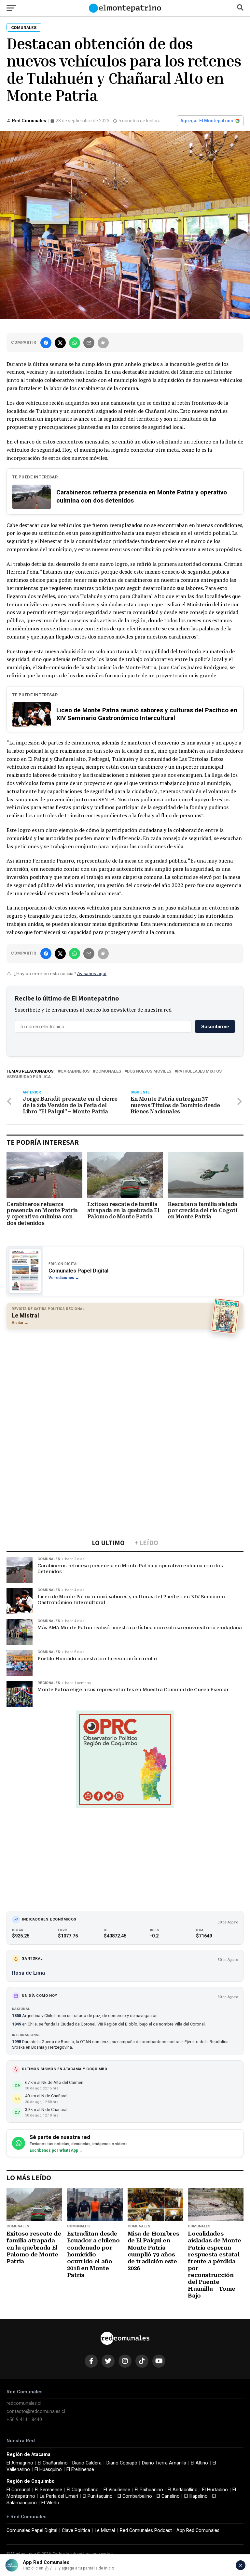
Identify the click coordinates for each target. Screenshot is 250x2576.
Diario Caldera (87, 2463)
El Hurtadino (215, 2490)
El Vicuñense (117, 2490)
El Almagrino (20, 2463)
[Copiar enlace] (103, 343)
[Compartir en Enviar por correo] (89, 343)
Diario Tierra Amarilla (164, 2463)
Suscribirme (215, 1026)
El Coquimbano (83, 2490)
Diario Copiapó (122, 2463)
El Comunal (18, 2490)
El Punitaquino (98, 2496)
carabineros (75, 1071)
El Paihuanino (149, 2490)
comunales (108, 1071)
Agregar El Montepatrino (207, 121)
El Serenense (49, 2490)
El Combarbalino (135, 2496)
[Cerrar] (241, 2565)
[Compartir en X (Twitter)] (60, 343)
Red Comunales (29, 121)
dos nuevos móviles (149, 1071)
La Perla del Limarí (59, 2496)
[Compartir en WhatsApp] (75, 343)
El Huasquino (48, 2470)
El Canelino (168, 2496)
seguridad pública (30, 1077)
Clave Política (76, 2531)
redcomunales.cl (24, 2403)
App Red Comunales (198, 2531)
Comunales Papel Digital (32, 2531)
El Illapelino (196, 2496)
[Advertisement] (125, 1381)
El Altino (199, 2463)
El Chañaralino (53, 2463)
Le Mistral (105, 2531)
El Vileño (50, 2503)
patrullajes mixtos (199, 1071)
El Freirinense (80, 2470)
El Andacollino (183, 2490)
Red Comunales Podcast (146, 2531)
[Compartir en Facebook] (46, 343)
